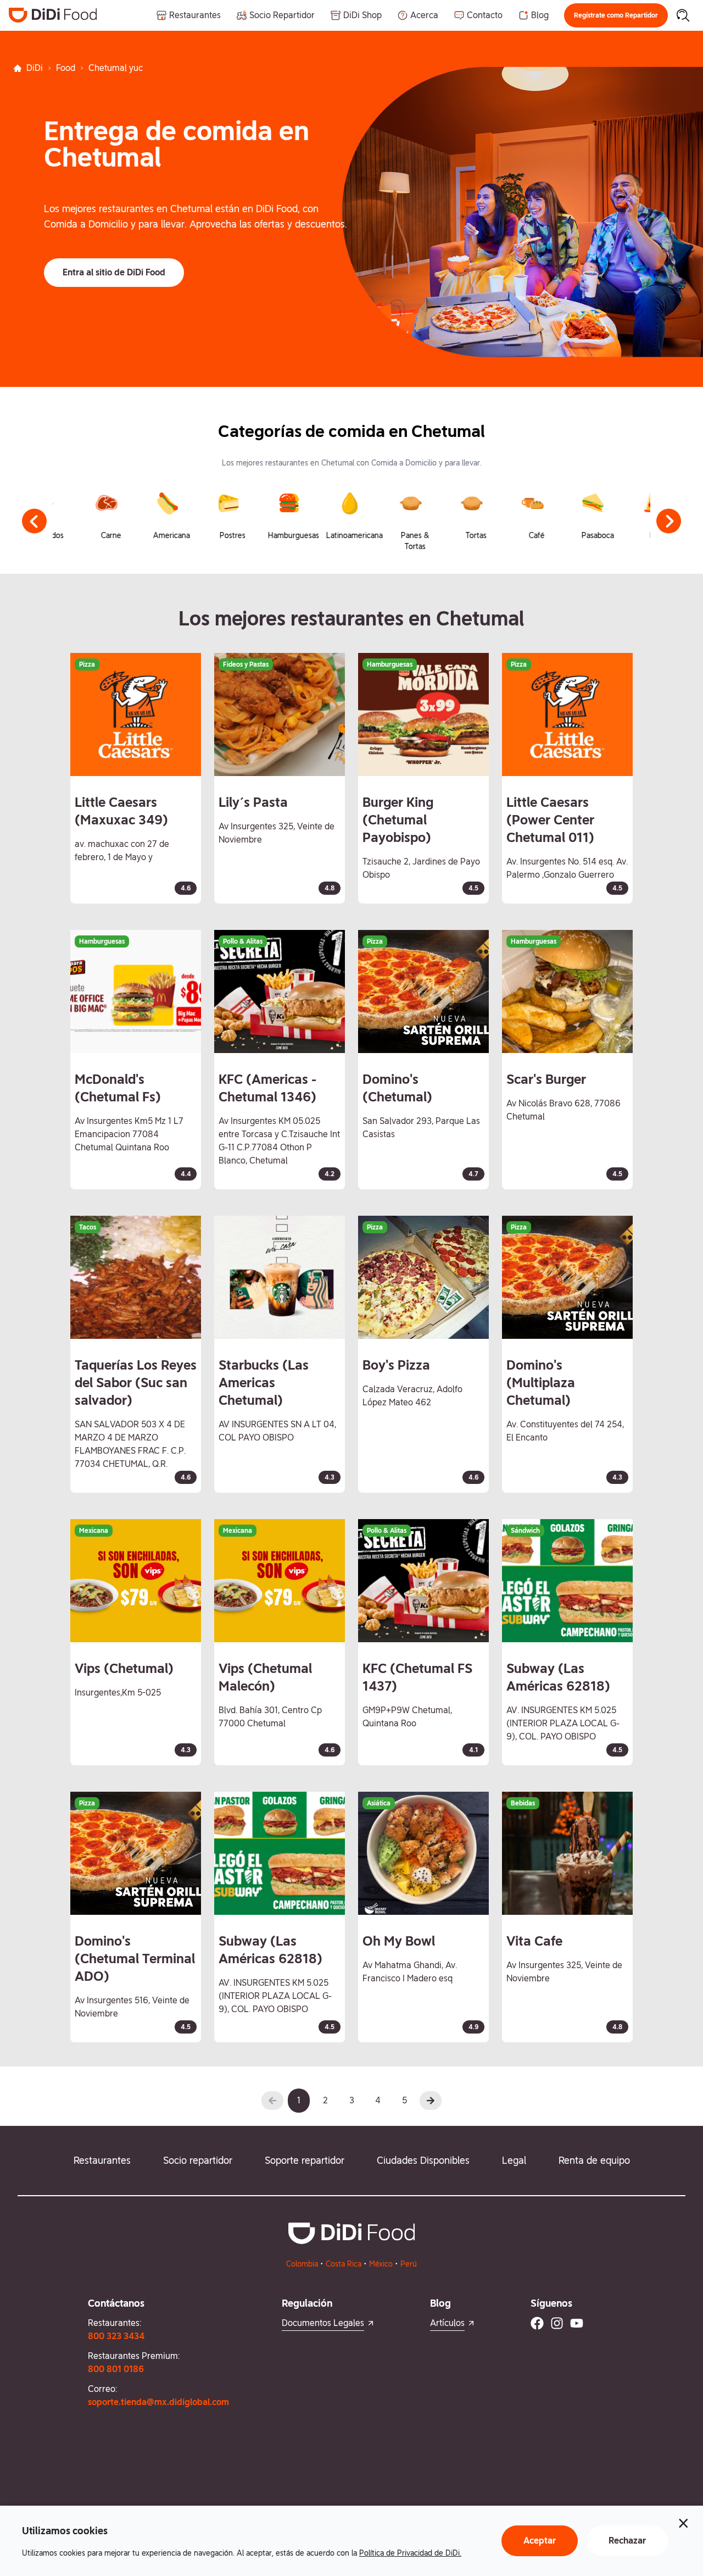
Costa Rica (344, 2264)
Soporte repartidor (305, 2160)
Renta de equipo (594, 2160)
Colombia (302, 2264)
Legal (514, 2160)
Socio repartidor (198, 2160)
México (381, 2264)
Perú (409, 2264)
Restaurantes (102, 2160)
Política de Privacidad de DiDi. (410, 2553)
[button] (616, 15)
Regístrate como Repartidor (616, 15)
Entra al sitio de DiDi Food (114, 272)
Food (66, 68)
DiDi (35, 68)
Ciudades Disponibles (423, 2160)
